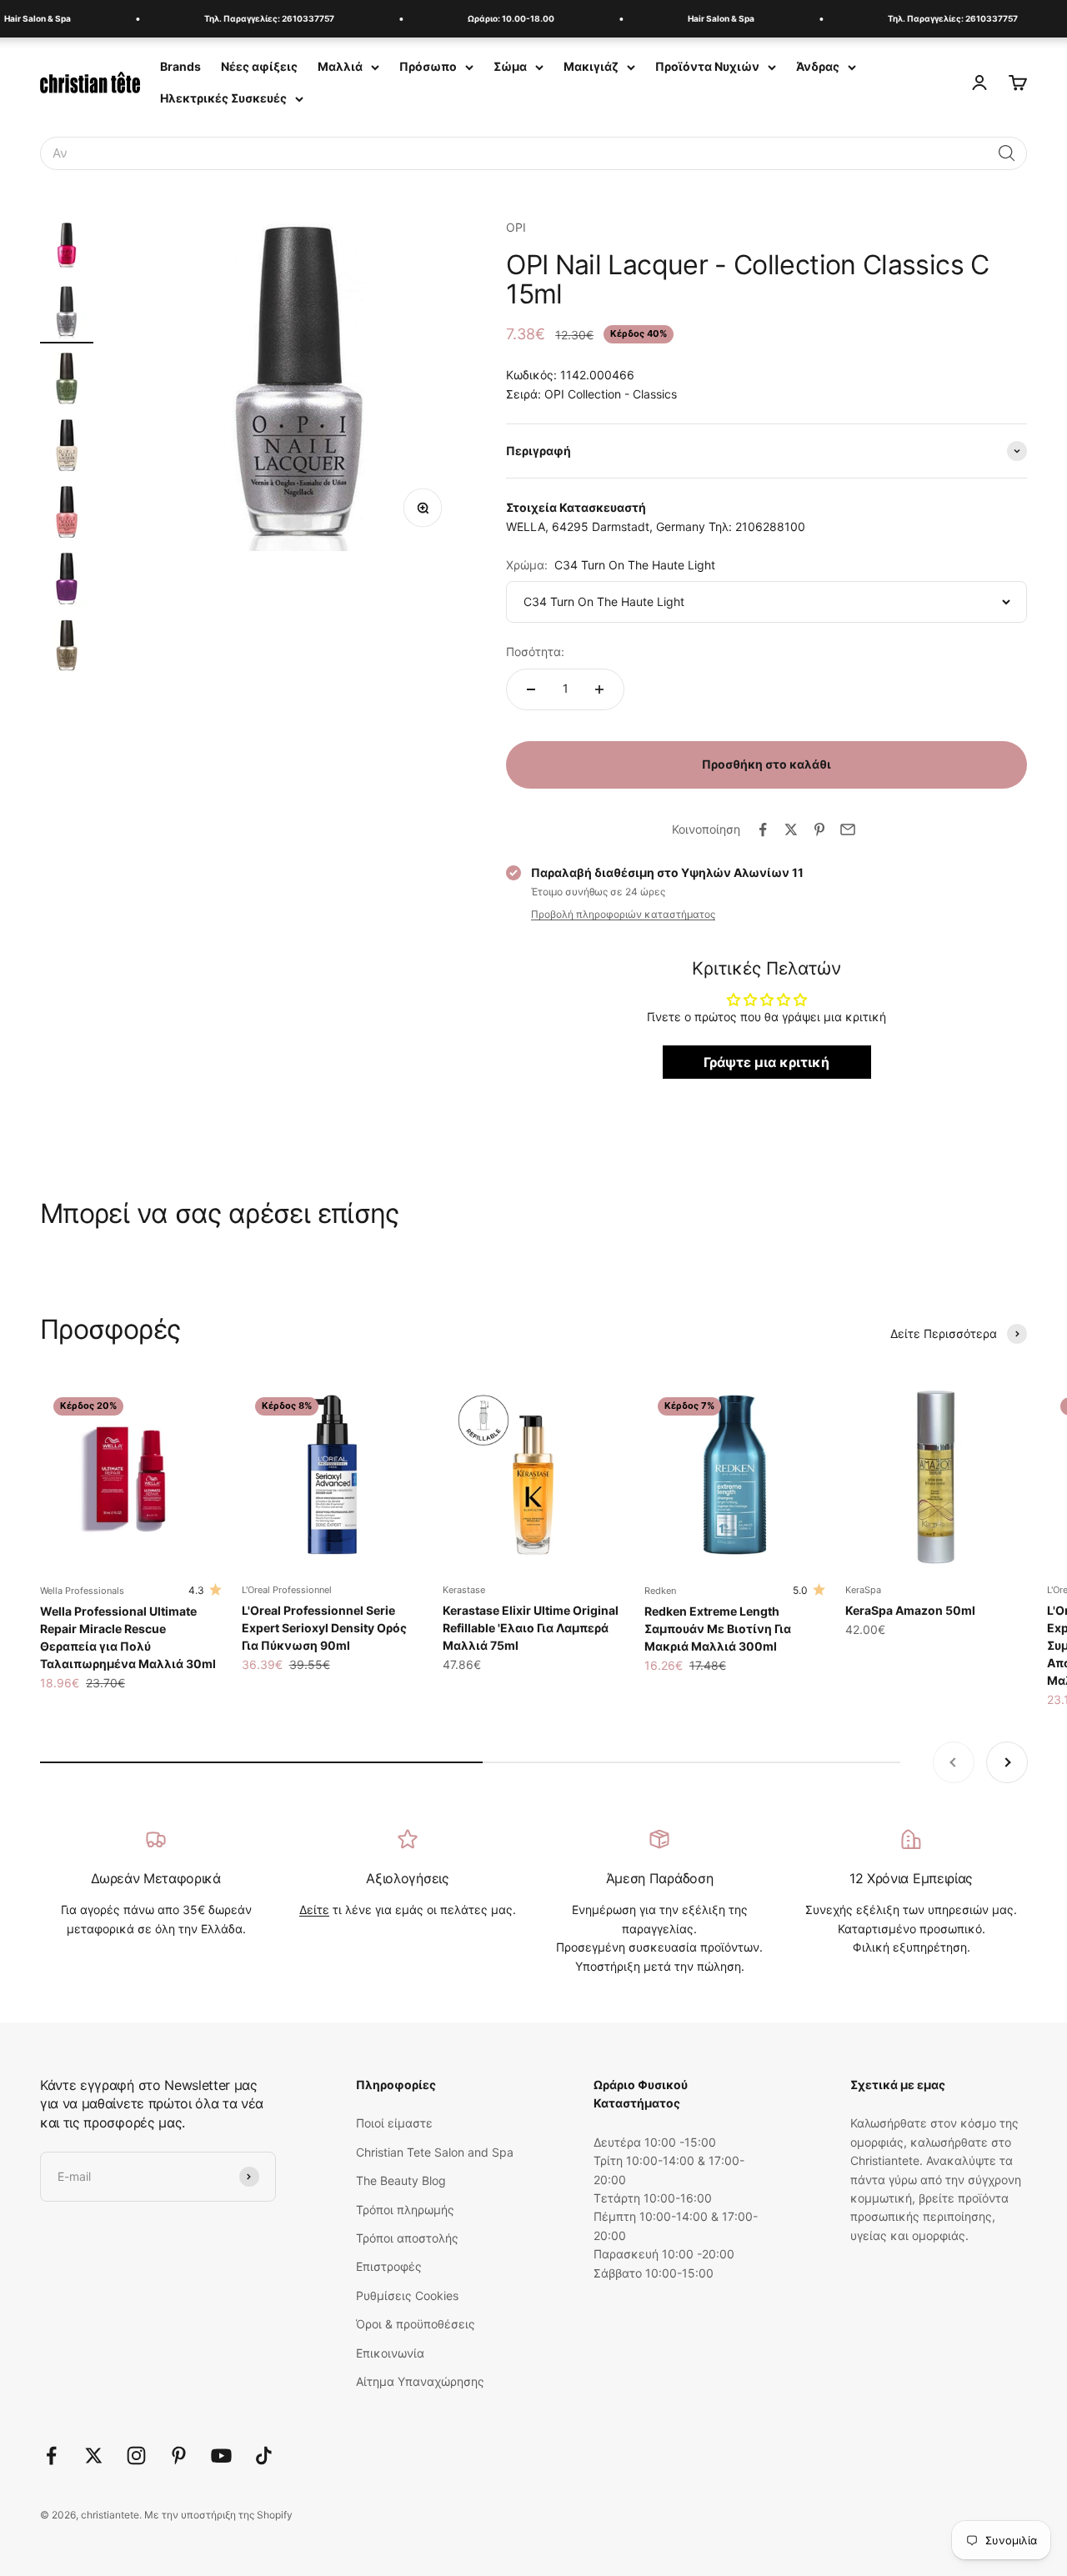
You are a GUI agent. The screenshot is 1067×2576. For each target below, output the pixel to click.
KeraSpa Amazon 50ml (910, 1610)
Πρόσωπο (428, 66)
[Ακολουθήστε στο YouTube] (221, 2456)
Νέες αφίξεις (259, 66)
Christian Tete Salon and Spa (435, 2152)
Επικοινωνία (390, 2353)
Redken (660, 1591)
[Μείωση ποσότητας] (531, 689)
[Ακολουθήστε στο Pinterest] (179, 2456)
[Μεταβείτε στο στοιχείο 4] (67, 448)
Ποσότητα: (535, 652)
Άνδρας (818, 66)
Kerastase (464, 1590)
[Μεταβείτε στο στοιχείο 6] (67, 581)
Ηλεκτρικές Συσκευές (223, 98)
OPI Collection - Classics (611, 394)
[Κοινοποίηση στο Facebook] (763, 829)
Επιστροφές (389, 2266)
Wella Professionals (82, 1591)
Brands (180, 66)
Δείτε (314, 1909)
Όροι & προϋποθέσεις (416, 2324)
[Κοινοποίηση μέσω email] (848, 829)
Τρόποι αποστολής (407, 2238)
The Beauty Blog (401, 2180)
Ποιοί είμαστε (394, 2123)
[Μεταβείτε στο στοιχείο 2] (67, 314)
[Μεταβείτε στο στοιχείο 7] (67, 648)
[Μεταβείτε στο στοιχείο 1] (67, 248)
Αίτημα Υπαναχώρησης (420, 2381)
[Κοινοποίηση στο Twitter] (791, 829)
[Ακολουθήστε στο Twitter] (94, 2456)
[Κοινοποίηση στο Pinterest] (819, 829)
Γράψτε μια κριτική (766, 1062)
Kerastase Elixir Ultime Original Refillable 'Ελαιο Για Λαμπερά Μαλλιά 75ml (531, 1628)
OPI (516, 227)
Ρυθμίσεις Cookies (407, 2295)
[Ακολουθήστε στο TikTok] (264, 2456)
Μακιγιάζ (591, 66)
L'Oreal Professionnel (287, 1590)
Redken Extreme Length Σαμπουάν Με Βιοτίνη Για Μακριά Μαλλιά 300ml (718, 1629)
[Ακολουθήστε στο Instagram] (136, 2456)
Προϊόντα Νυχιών (707, 66)
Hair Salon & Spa (703, 18)
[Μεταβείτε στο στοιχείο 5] (67, 514)
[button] (1007, 153)
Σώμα (510, 66)
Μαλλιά (340, 66)
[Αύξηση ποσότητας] (599, 689)
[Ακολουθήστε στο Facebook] (51, 2456)
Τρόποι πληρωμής (405, 2210)
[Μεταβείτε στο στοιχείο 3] (67, 381)
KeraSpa (863, 1590)
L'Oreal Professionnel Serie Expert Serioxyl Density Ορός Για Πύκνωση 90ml (324, 1628)
